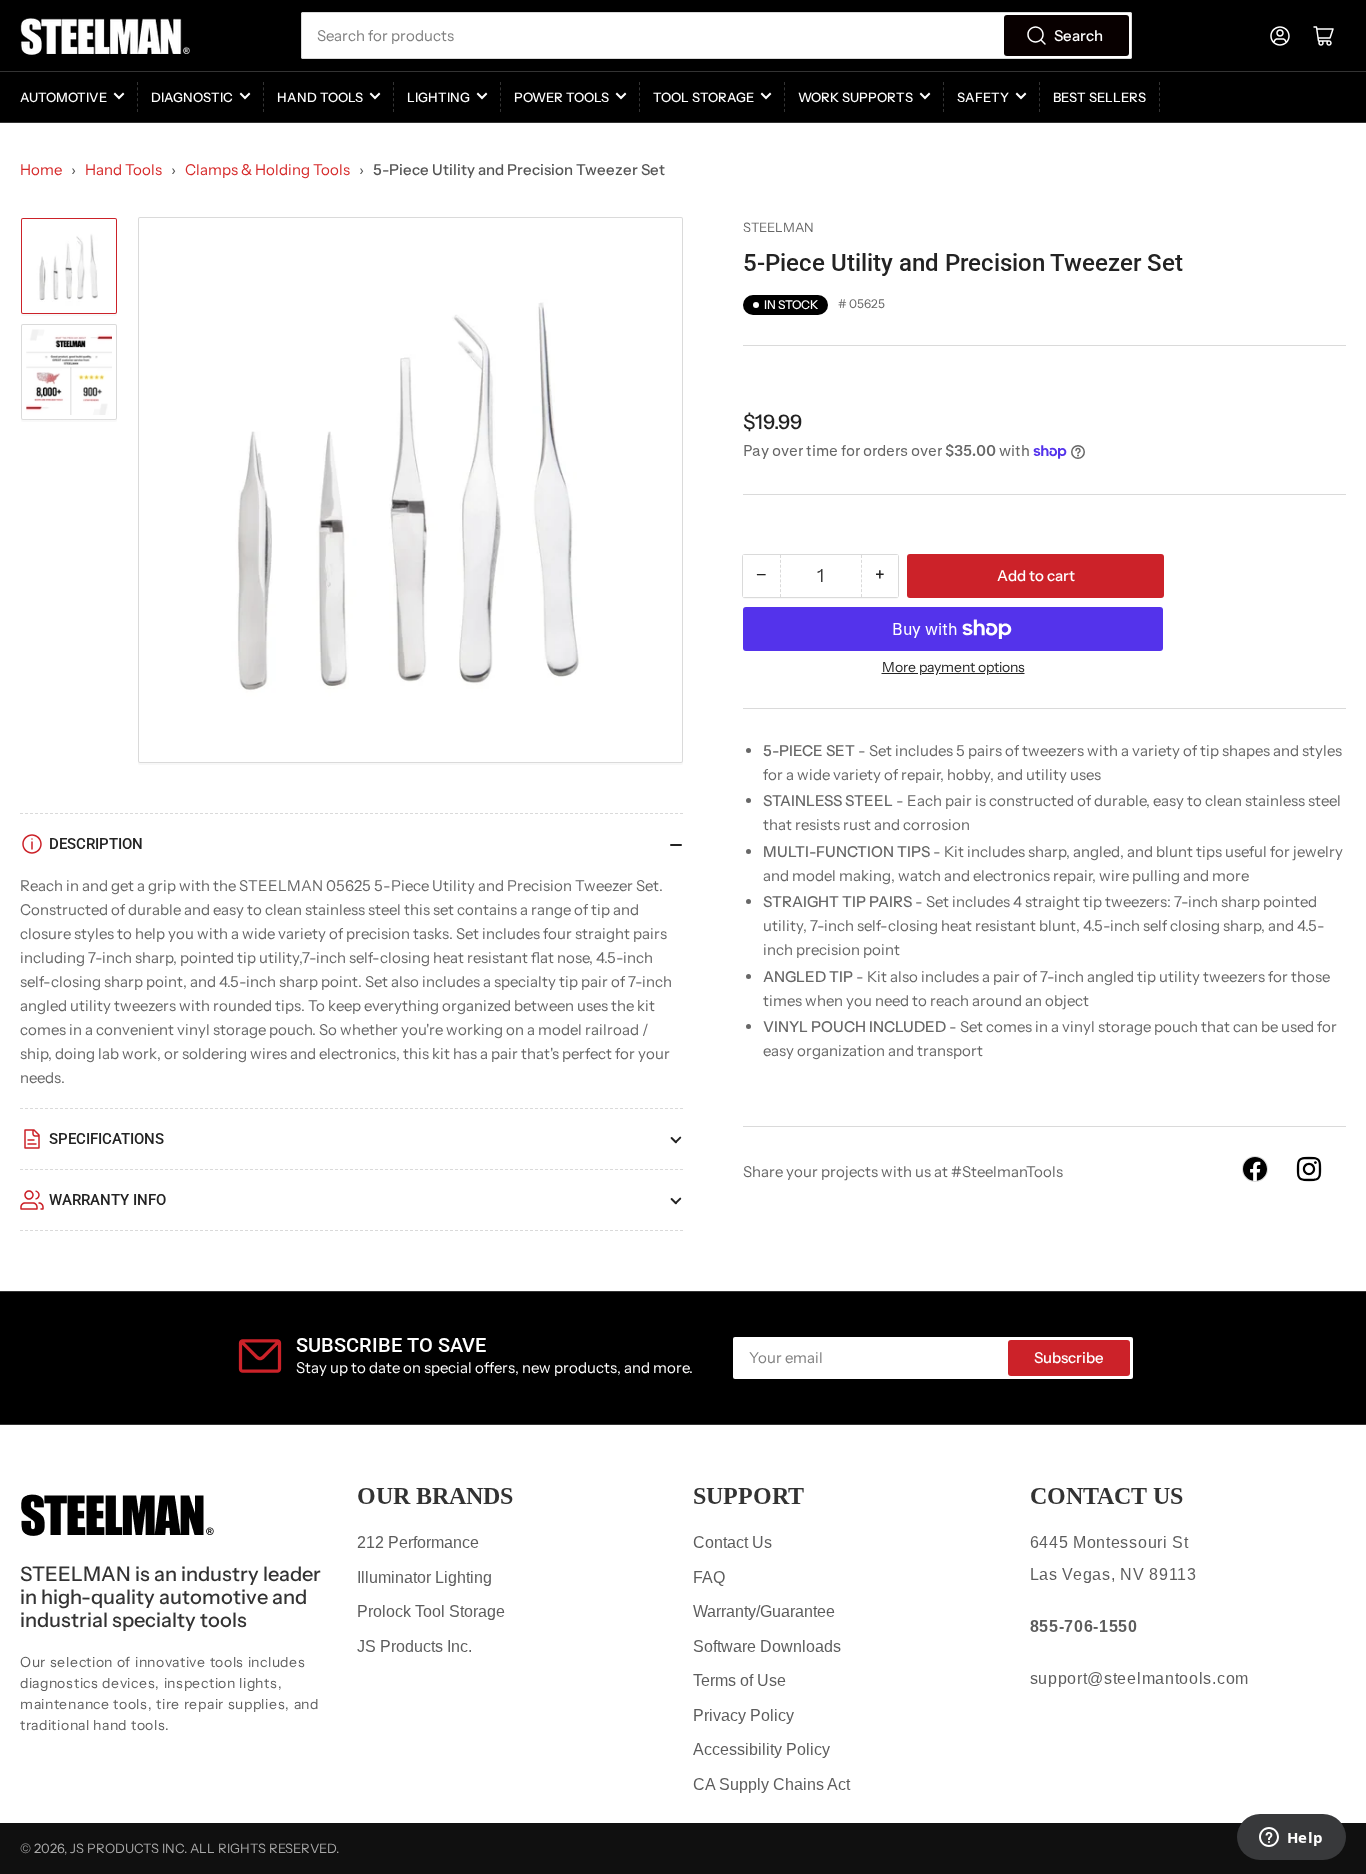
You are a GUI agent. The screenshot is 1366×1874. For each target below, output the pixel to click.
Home (41, 169)
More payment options (953, 667)
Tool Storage (703, 97)
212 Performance (418, 1542)
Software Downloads (767, 1646)
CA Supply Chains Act (771, 1784)
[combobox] (717, 35)
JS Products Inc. (414, 1646)
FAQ (709, 1577)
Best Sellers (1099, 97)
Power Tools (561, 97)
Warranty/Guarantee (764, 1611)
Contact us (1106, 1496)
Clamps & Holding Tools (267, 169)
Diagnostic (192, 97)
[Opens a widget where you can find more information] (1291, 1839)
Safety (983, 97)
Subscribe (1069, 1357)
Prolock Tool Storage (431, 1611)
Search (1078, 35)
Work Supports (855, 97)
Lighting (438, 97)
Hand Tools (320, 97)
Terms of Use (739, 1680)
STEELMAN (778, 227)
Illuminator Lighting (424, 1577)
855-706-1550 (1084, 1626)
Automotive (63, 97)
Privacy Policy (743, 1715)
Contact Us (732, 1542)
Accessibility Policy (761, 1749)
